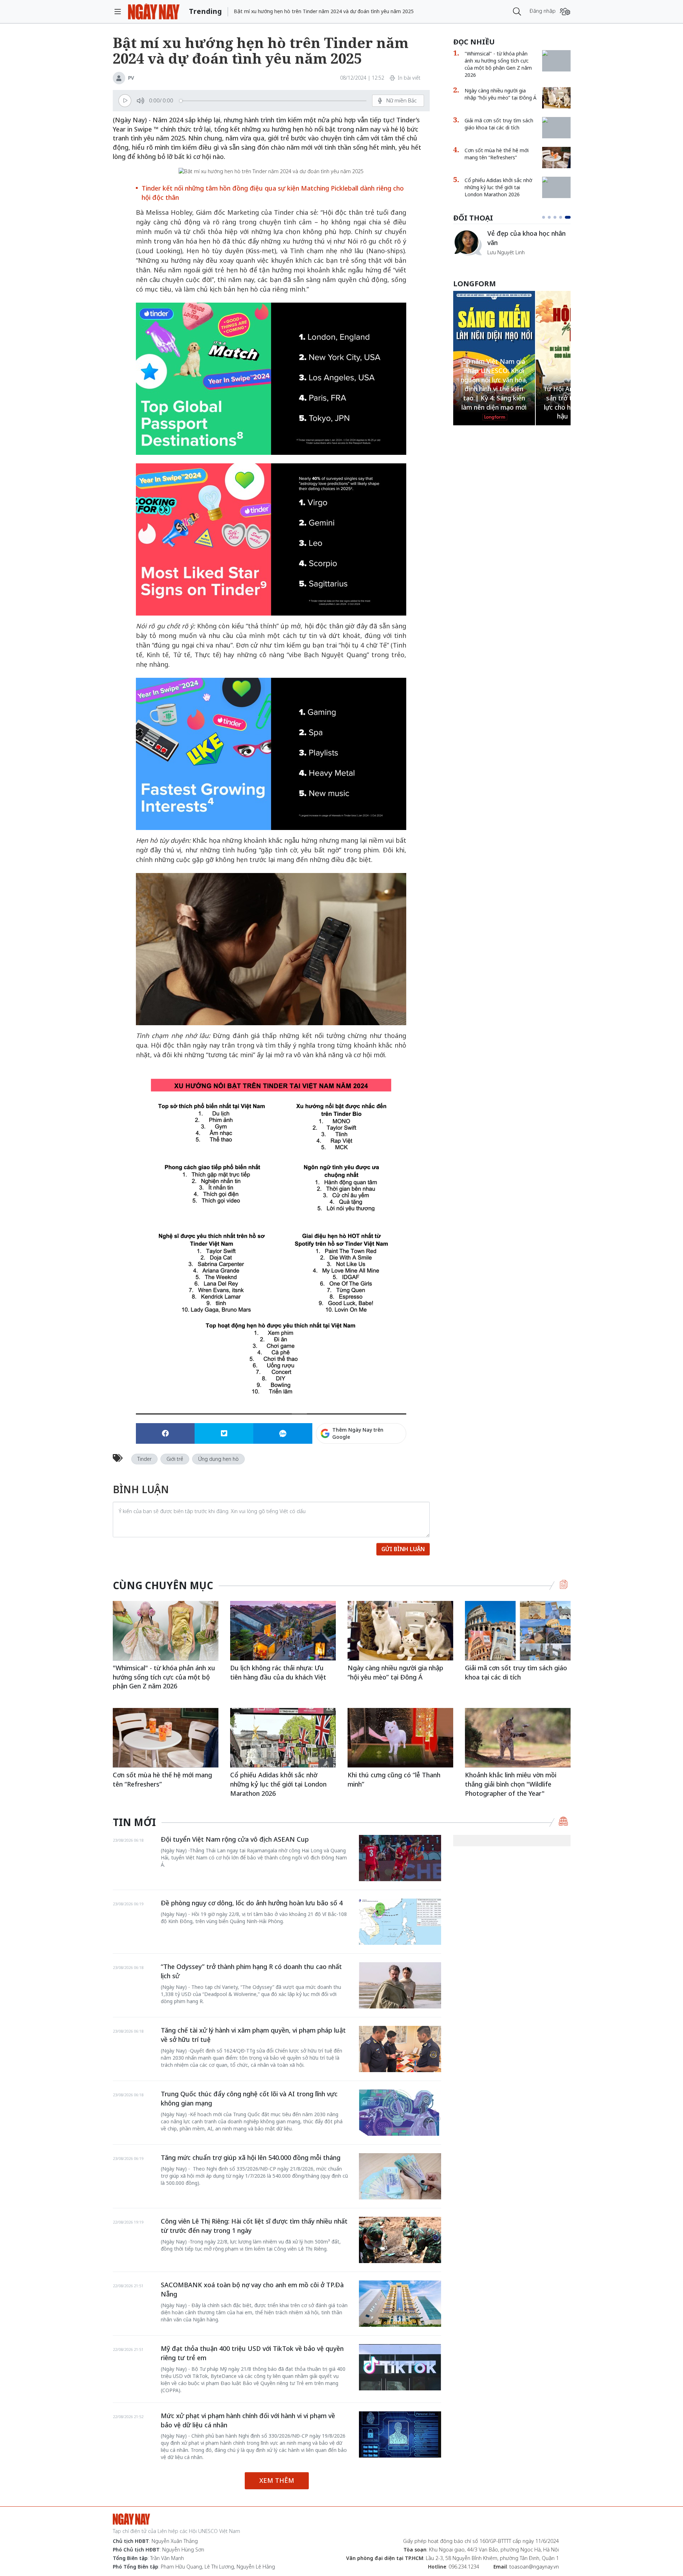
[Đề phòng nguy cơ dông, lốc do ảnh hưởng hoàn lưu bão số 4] (400, 1922)
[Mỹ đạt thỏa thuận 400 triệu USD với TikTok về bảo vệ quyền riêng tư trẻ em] (400, 2367)
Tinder (144, 1459)
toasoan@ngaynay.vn (534, 2567)
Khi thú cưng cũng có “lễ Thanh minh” (394, 1779)
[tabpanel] (512, 246)
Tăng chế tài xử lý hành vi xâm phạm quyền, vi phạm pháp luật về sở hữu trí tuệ (253, 2035)
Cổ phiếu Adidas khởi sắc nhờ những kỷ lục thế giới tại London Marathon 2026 (498, 187)
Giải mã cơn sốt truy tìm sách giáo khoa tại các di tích (499, 124)
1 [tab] (545, 217)
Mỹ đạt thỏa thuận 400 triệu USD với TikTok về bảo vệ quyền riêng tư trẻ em (252, 2353)
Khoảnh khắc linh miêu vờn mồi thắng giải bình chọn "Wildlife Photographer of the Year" (511, 1784)
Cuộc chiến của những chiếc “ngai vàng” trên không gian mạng (528, 242)
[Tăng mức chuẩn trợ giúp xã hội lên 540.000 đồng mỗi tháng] (400, 2176)
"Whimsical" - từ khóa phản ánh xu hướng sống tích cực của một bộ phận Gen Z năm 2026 (498, 64)
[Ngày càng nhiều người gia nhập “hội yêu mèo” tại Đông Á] (556, 98)
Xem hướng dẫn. (387, 1464)
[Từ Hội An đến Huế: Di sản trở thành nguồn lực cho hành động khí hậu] (494, 294)
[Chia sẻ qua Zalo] (283, 1433)
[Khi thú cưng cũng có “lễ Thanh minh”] (400, 1738)
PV (131, 78)
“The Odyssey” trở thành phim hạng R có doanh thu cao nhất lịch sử (251, 1971)
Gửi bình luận (403, 1549)
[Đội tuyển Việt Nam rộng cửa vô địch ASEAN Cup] (400, 1858)
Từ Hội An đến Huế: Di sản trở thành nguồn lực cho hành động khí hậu (494, 402)
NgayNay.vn (154, 12)
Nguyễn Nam (502, 260)
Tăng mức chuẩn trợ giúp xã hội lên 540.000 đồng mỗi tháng (251, 2157)
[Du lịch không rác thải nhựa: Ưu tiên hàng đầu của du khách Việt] (283, 1631)
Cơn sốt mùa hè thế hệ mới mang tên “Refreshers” (497, 154)
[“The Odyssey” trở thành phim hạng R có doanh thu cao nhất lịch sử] (400, 1985)
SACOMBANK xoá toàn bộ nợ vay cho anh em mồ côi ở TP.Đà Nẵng (252, 2289)
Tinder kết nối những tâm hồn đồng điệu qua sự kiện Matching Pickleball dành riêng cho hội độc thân (273, 193)
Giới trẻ (175, 1459)
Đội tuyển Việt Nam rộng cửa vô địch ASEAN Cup (235, 1839)
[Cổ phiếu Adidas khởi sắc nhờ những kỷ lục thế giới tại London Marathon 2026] (556, 180)
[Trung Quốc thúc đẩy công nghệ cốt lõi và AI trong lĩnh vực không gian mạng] (400, 2113)
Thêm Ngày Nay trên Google (358, 1433)
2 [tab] (552, 217)
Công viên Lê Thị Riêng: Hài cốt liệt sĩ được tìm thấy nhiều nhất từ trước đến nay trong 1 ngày (254, 2226)
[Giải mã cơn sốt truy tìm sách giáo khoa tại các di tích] (556, 121)
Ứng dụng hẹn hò (218, 1459)
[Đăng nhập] (565, 12)
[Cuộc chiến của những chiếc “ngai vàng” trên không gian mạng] (467, 232)
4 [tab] (563, 217)
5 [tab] (569, 217)
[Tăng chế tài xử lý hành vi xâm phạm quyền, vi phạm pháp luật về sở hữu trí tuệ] (400, 2049)
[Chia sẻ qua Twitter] (224, 1433)
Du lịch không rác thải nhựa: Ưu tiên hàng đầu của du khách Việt (278, 1672)
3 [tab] (558, 217)
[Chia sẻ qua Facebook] (165, 1433)
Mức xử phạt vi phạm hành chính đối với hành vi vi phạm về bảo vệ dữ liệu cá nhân (248, 2420)
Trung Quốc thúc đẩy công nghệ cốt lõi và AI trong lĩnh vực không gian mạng (249, 2098)
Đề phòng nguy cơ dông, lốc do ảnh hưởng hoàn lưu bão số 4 (252, 1903)
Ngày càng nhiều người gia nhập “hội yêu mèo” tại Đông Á (501, 94)
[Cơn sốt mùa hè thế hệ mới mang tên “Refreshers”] (556, 158)
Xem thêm (277, 2480)
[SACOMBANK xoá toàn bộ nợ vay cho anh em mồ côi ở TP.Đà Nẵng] (400, 2304)
